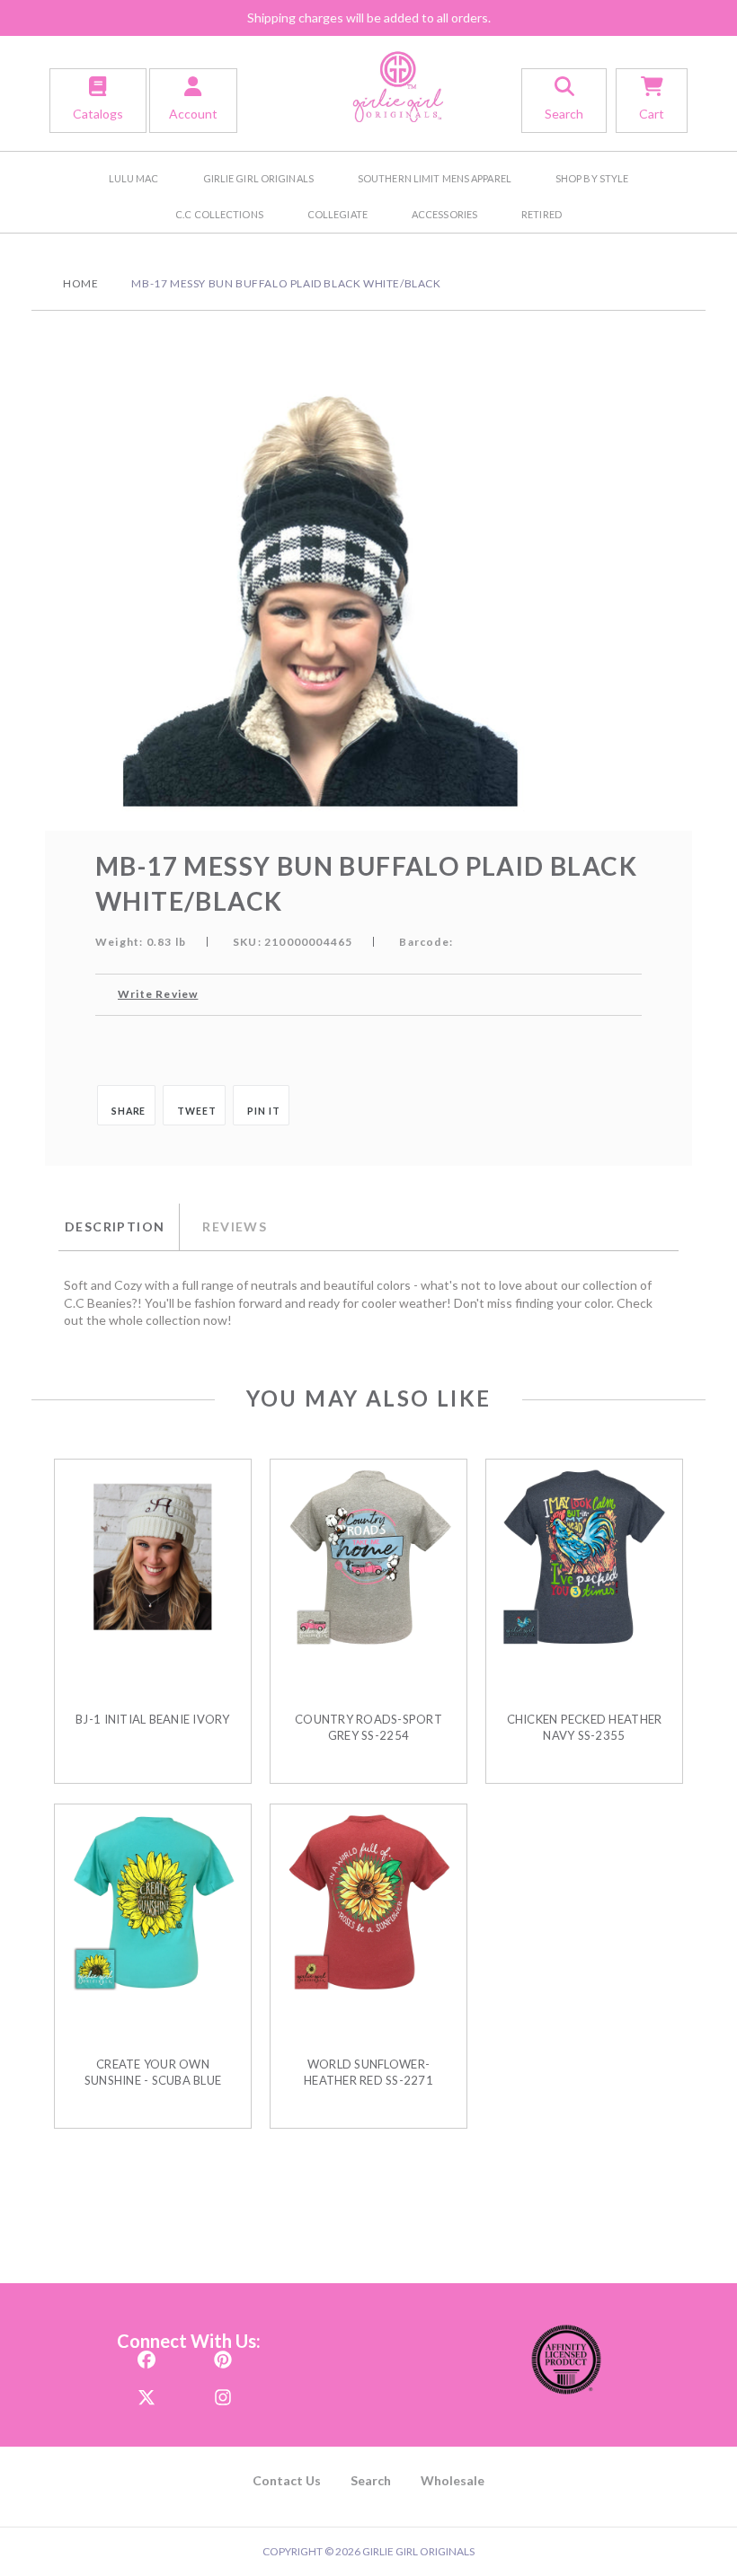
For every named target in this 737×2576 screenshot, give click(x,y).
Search (371, 2480)
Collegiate (337, 214)
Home (80, 283)
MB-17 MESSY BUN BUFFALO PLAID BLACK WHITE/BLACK (286, 283)
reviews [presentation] (235, 1226)
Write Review (158, 994)
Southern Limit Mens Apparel (435, 178)
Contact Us (287, 2480)
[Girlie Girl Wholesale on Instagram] (223, 2391)
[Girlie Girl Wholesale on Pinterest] (223, 2354)
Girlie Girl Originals (258, 178)
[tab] (119, 1227)
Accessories (444, 214)
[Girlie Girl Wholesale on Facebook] (147, 2354)
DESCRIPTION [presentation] (115, 1226)
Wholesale (453, 2480)
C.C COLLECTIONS (219, 214)
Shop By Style (592, 178)
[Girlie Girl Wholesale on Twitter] (147, 2391)
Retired (542, 214)
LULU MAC (134, 178)
